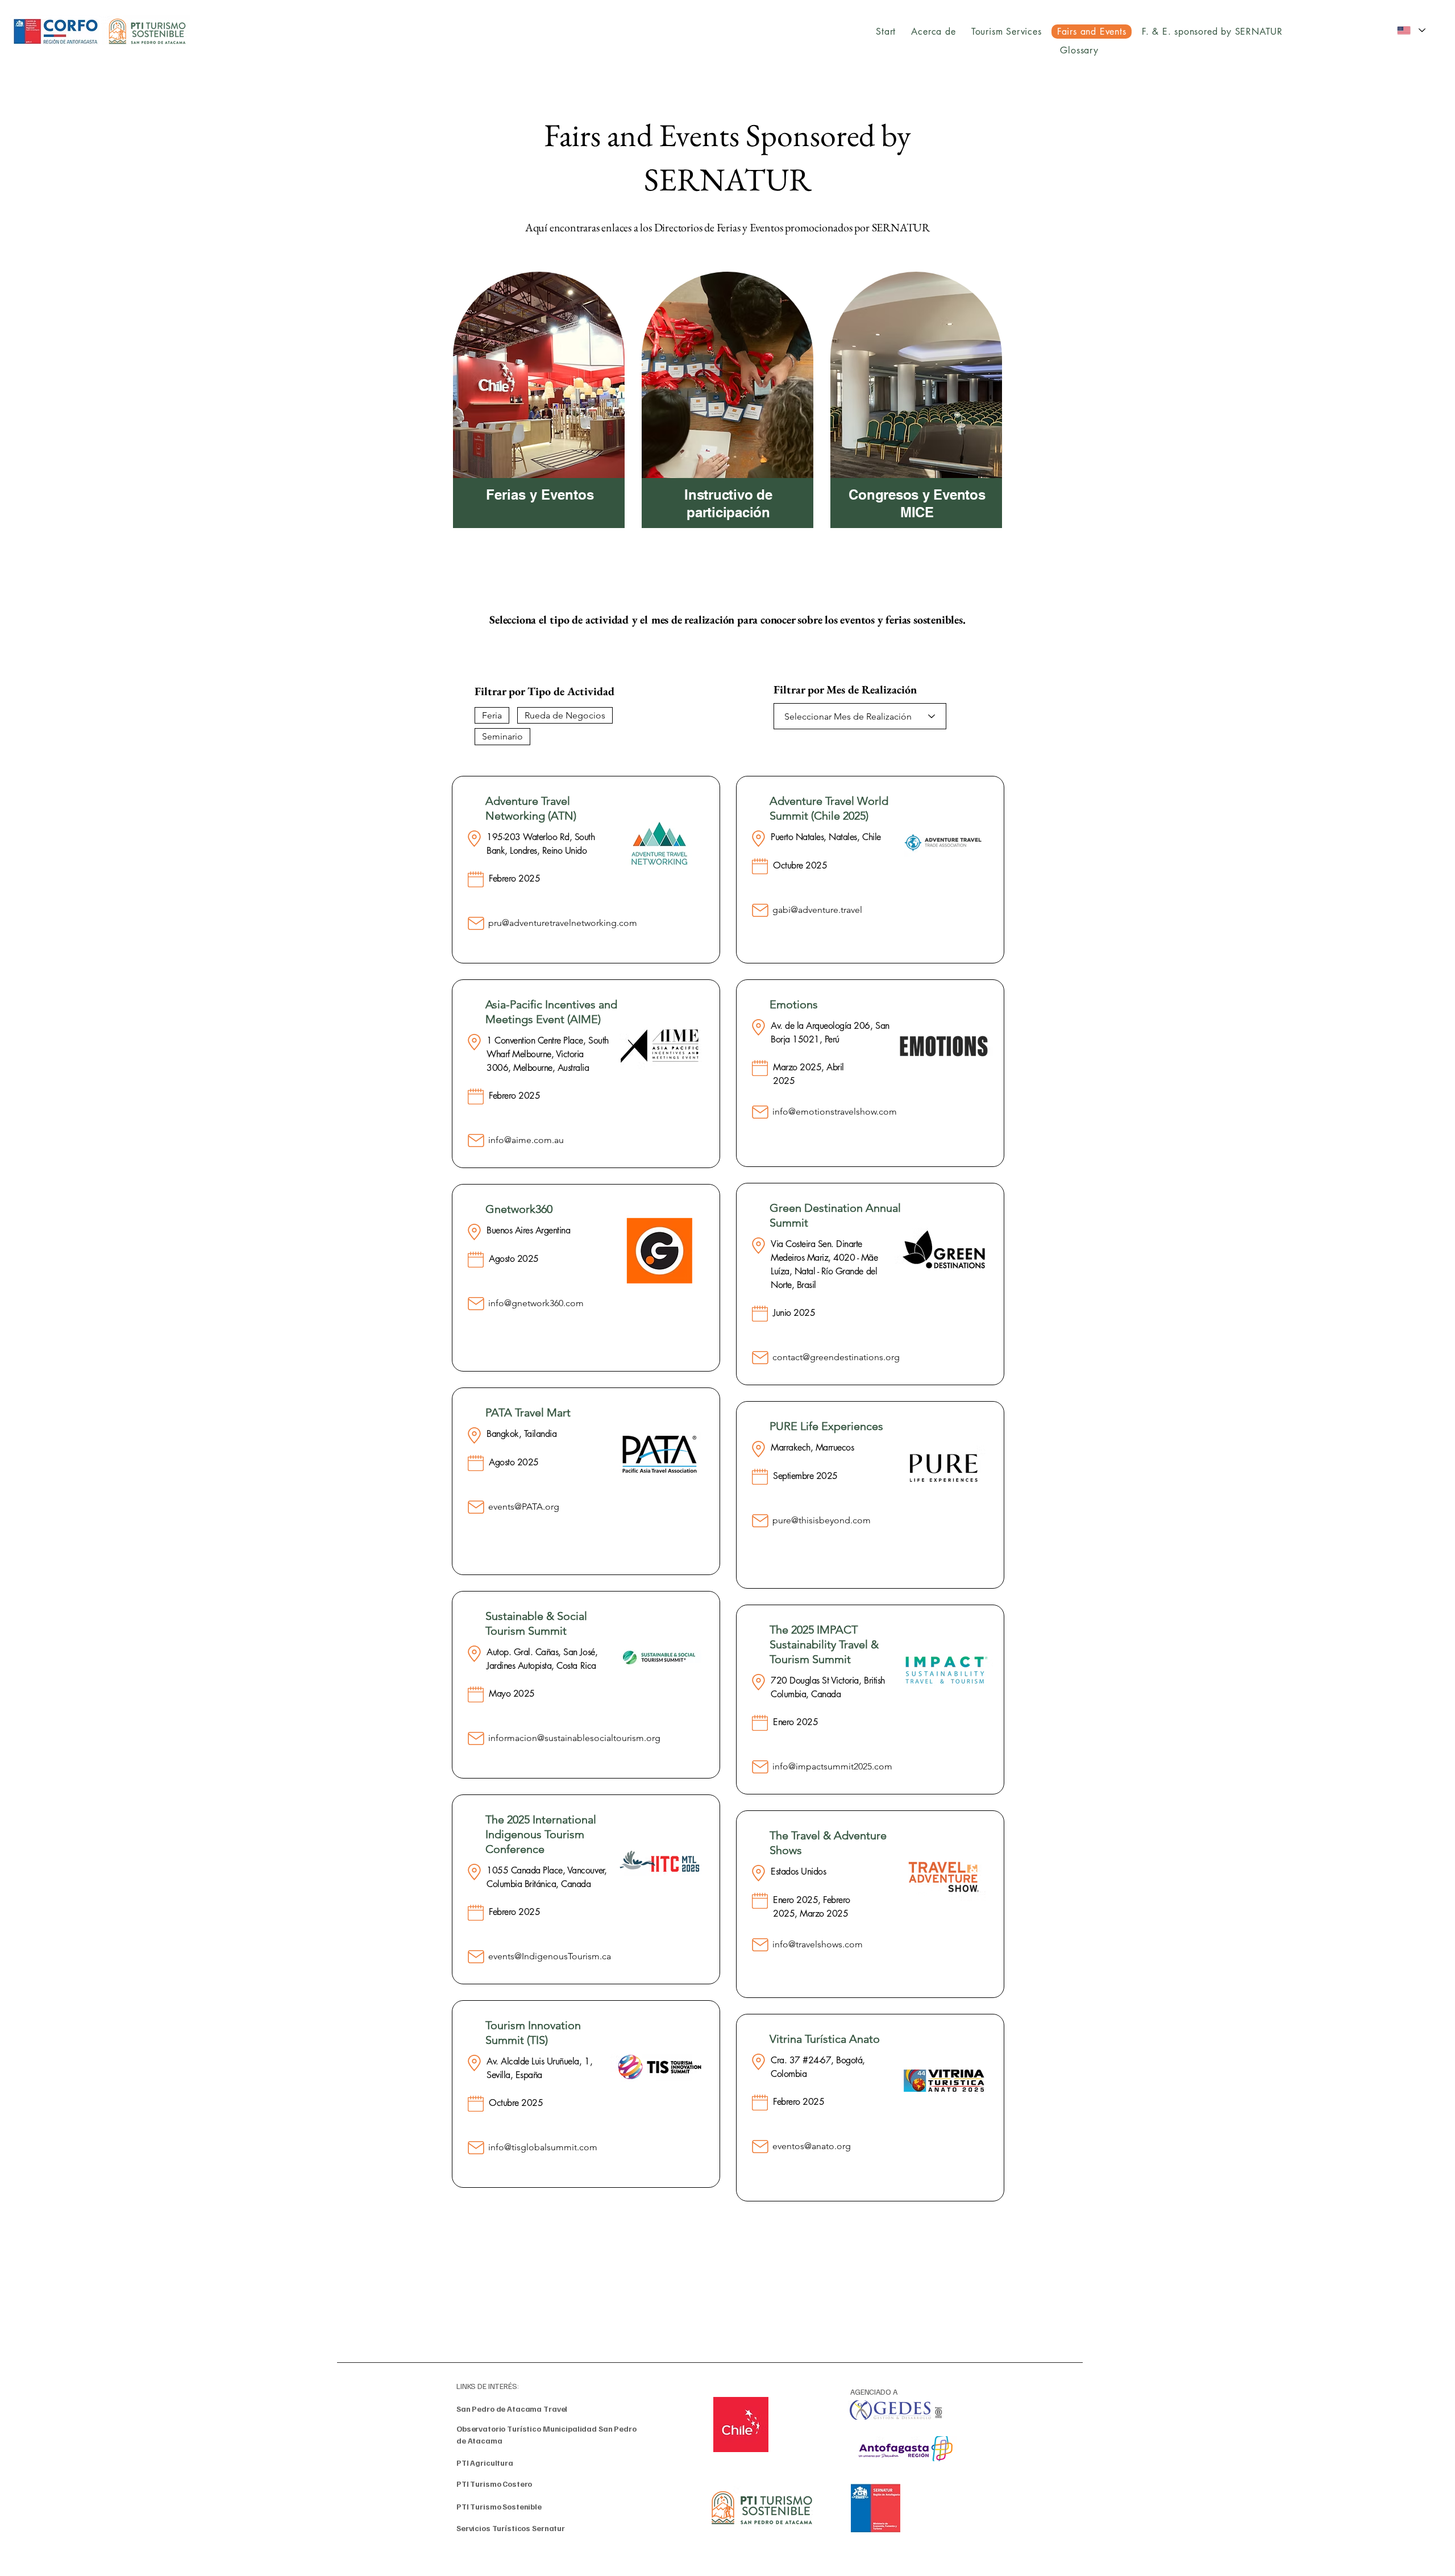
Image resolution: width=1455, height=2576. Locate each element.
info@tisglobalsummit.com (543, 2147)
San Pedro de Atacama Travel (512, 2409)
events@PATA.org (524, 1507)
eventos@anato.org (812, 2146)
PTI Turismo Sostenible (499, 2506)
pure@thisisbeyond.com (822, 1520)
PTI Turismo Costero (494, 2484)
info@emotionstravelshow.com (835, 1112)
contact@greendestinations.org (836, 1357)
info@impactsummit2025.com (832, 1766)
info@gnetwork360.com (536, 1303)
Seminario (502, 736)
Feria (492, 715)
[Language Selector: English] (1411, 30)
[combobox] (860, 716)
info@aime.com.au (526, 1140)
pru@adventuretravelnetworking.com (563, 923)
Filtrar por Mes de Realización (845, 689)
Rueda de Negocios (565, 715)
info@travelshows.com (818, 1944)
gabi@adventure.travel (817, 910)
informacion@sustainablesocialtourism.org (574, 1738)
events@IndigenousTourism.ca (550, 1956)
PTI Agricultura (485, 2463)
